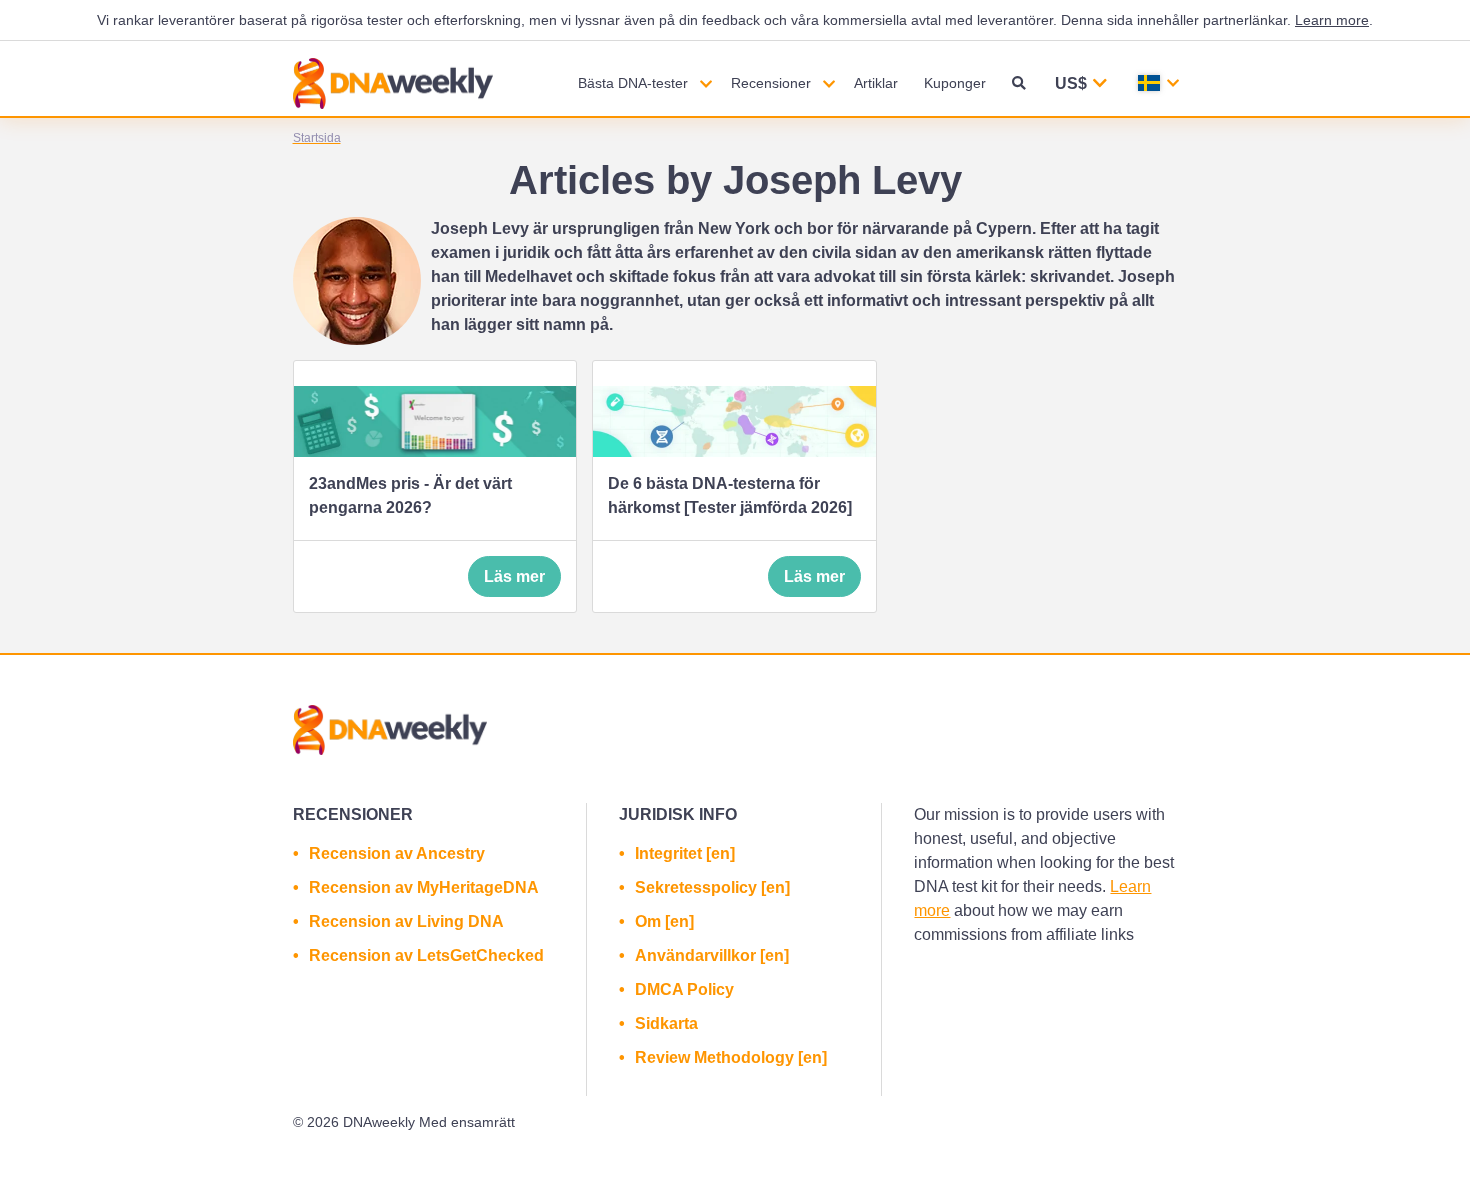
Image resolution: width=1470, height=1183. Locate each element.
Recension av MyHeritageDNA (424, 887)
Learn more (1332, 20)
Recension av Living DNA (406, 921)
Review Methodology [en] (731, 1057)
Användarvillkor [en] (712, 955)
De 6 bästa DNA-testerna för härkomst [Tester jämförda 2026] (730, 495)
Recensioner (771, 83)
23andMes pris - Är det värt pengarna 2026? (410, 495)
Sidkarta (666, 1023)
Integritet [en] (685, 853)
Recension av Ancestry (397, 853)
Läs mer (514, 576)
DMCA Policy (684, 989)
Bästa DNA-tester (633, 83)
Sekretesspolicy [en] (712, 887)
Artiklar (876, 83)
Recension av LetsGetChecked (426, 955)
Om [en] (664, 921)
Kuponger (955, 83)
